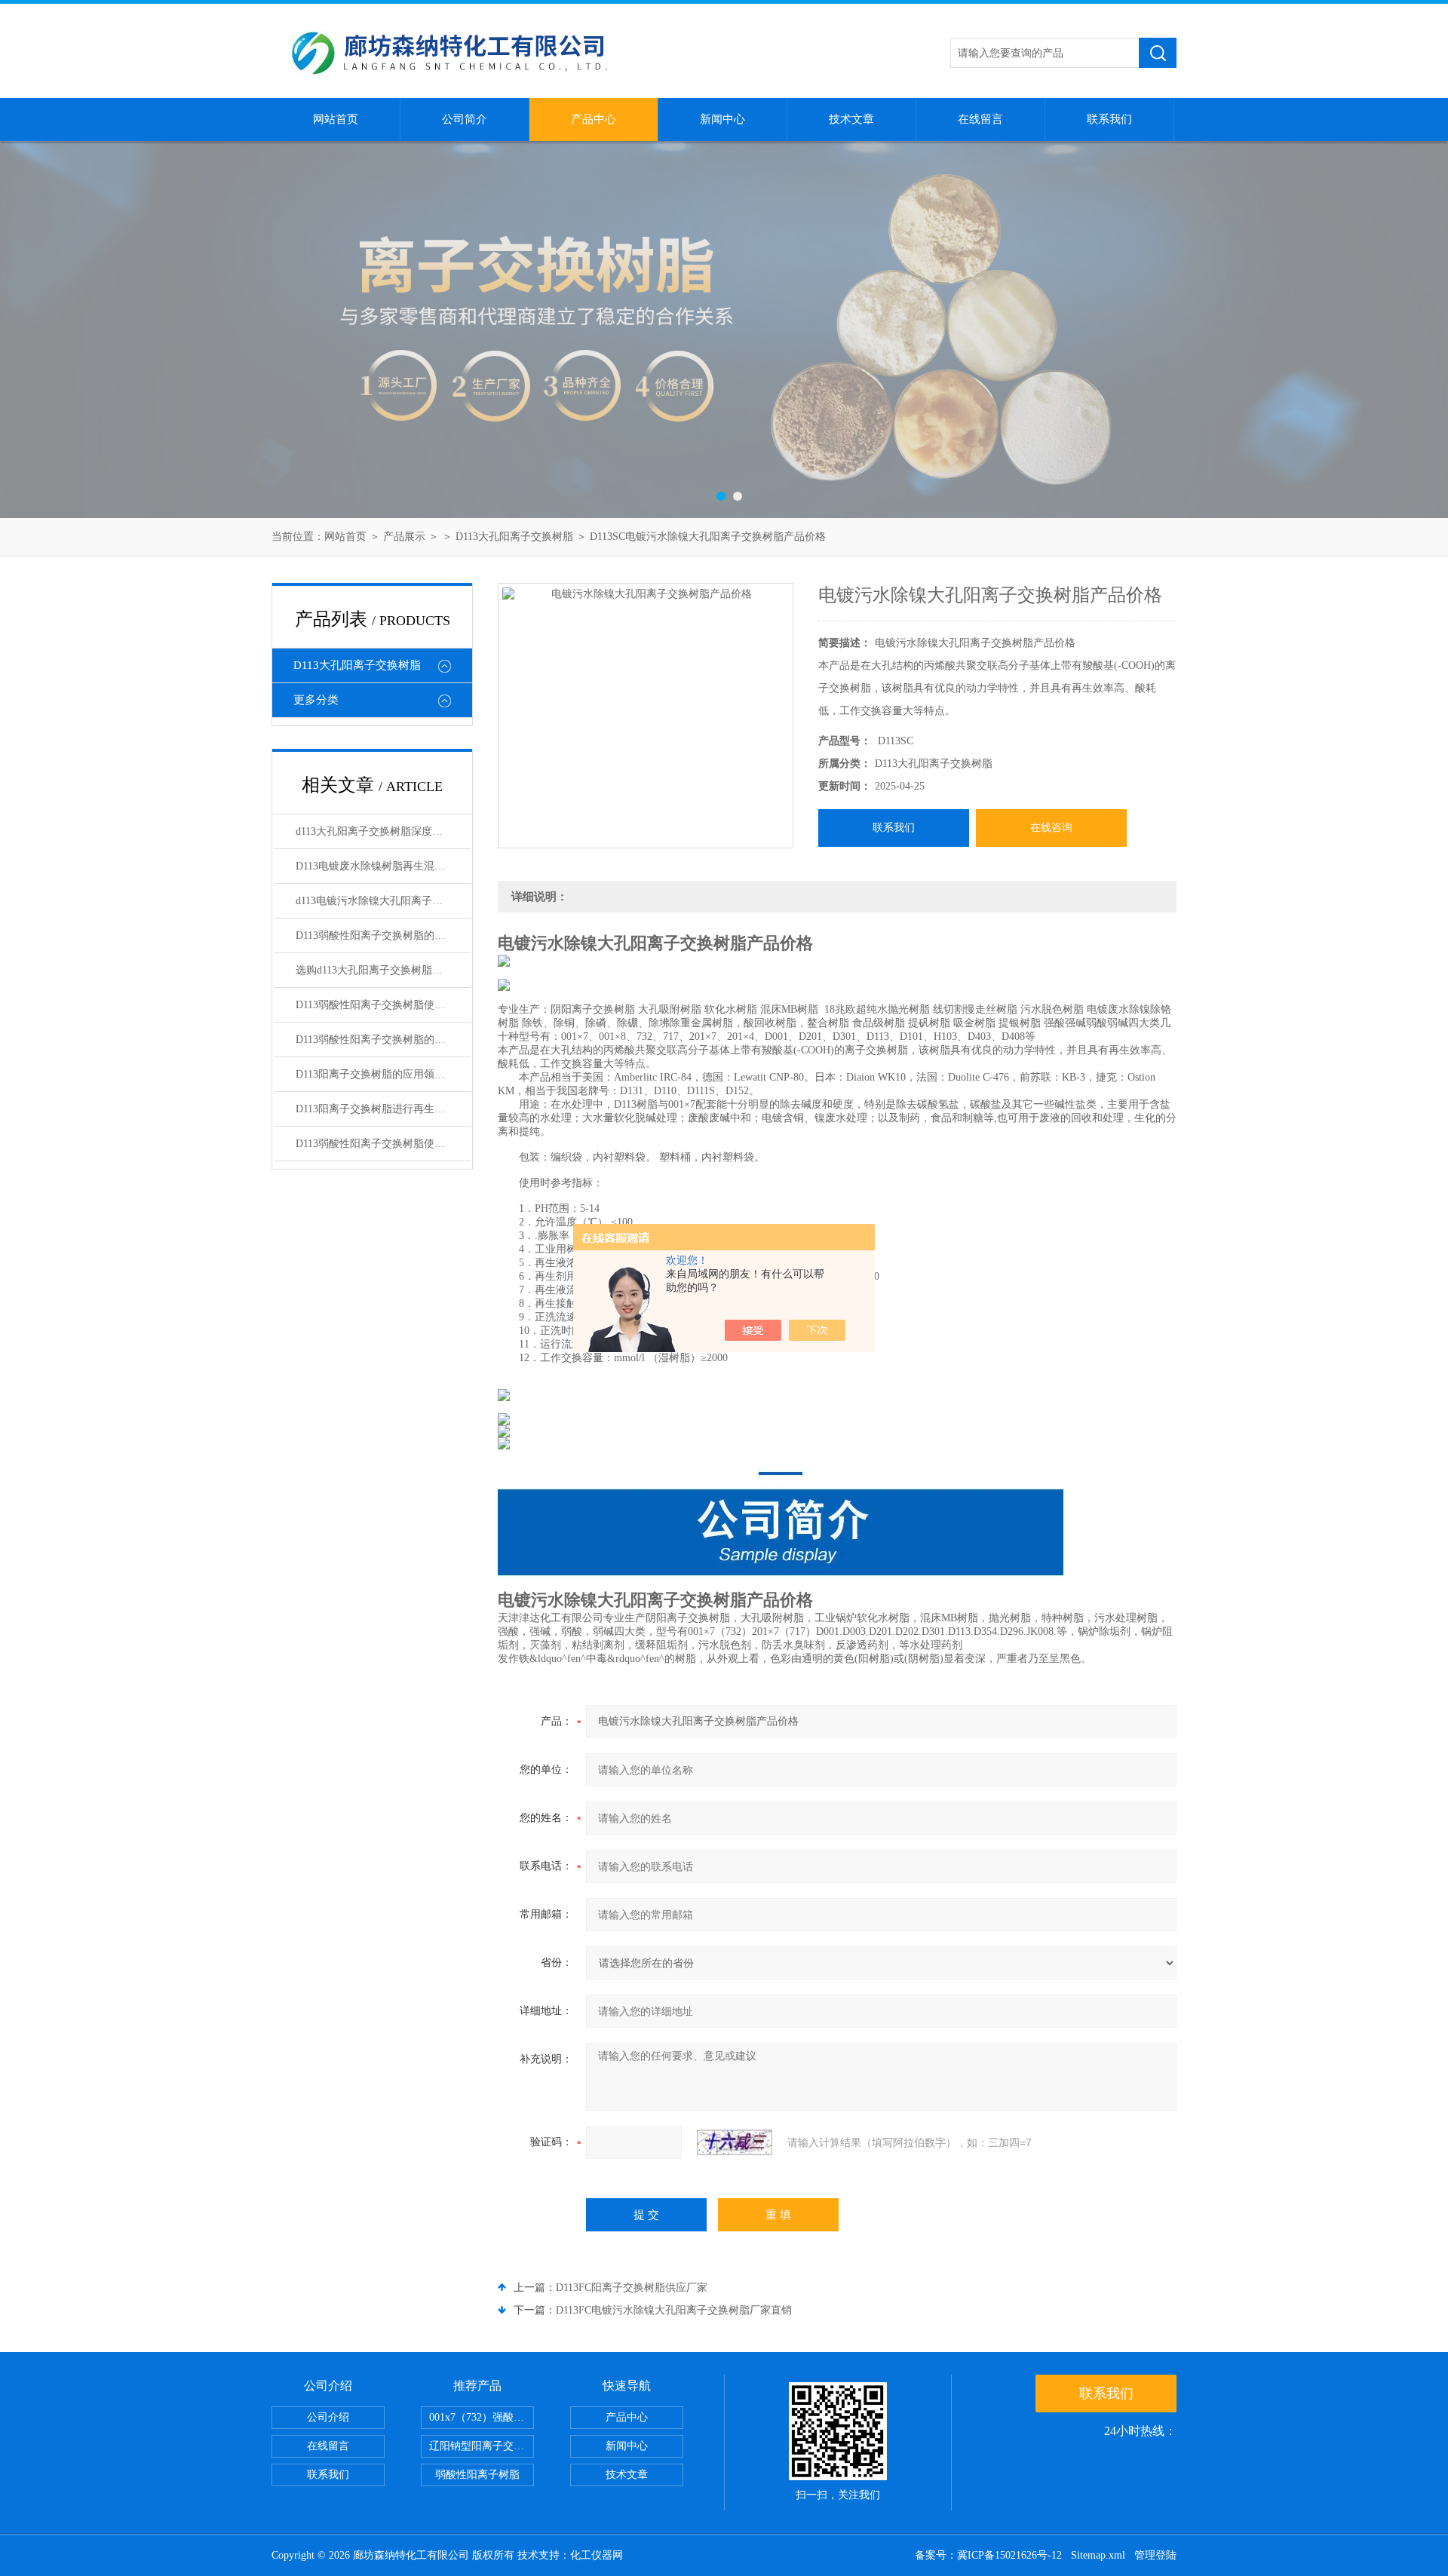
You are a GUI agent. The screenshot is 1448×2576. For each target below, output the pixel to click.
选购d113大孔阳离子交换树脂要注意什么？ (383, 970)
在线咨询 (1051, 828)
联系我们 (1109, 119)
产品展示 (404, 537)
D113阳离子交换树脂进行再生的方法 (381, 1109)
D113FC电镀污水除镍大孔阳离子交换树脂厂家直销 (674, 2310)
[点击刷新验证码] (735, 2142)
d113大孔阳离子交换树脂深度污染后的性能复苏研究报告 (383, 831)
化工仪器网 (597, 2555)
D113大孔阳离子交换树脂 (514, 537)
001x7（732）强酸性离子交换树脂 (482, 2417)
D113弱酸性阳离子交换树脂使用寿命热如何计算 (383, 1005)
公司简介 (465, 119)
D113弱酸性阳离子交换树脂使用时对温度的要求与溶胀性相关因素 (383, 1144)
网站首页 (336, 119)
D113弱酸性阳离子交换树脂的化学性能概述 (383, 935)
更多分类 (316, 700)
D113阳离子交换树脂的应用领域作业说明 (383, 1074)
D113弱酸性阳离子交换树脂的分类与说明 (383, 1040)
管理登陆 (1155, 2555)
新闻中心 (722, 119)
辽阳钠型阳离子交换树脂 (482, 2446)
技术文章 (851, 119)
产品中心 (594, 119)
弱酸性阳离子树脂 (477, 2475)
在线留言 (980, 119)
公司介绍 (328, 2417)
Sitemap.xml (1098, 2555)
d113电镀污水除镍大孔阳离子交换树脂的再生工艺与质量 (383, 901)
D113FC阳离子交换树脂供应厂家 (632, 2288)
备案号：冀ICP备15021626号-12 (988, 2555)
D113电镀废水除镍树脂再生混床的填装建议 (383, 866)
